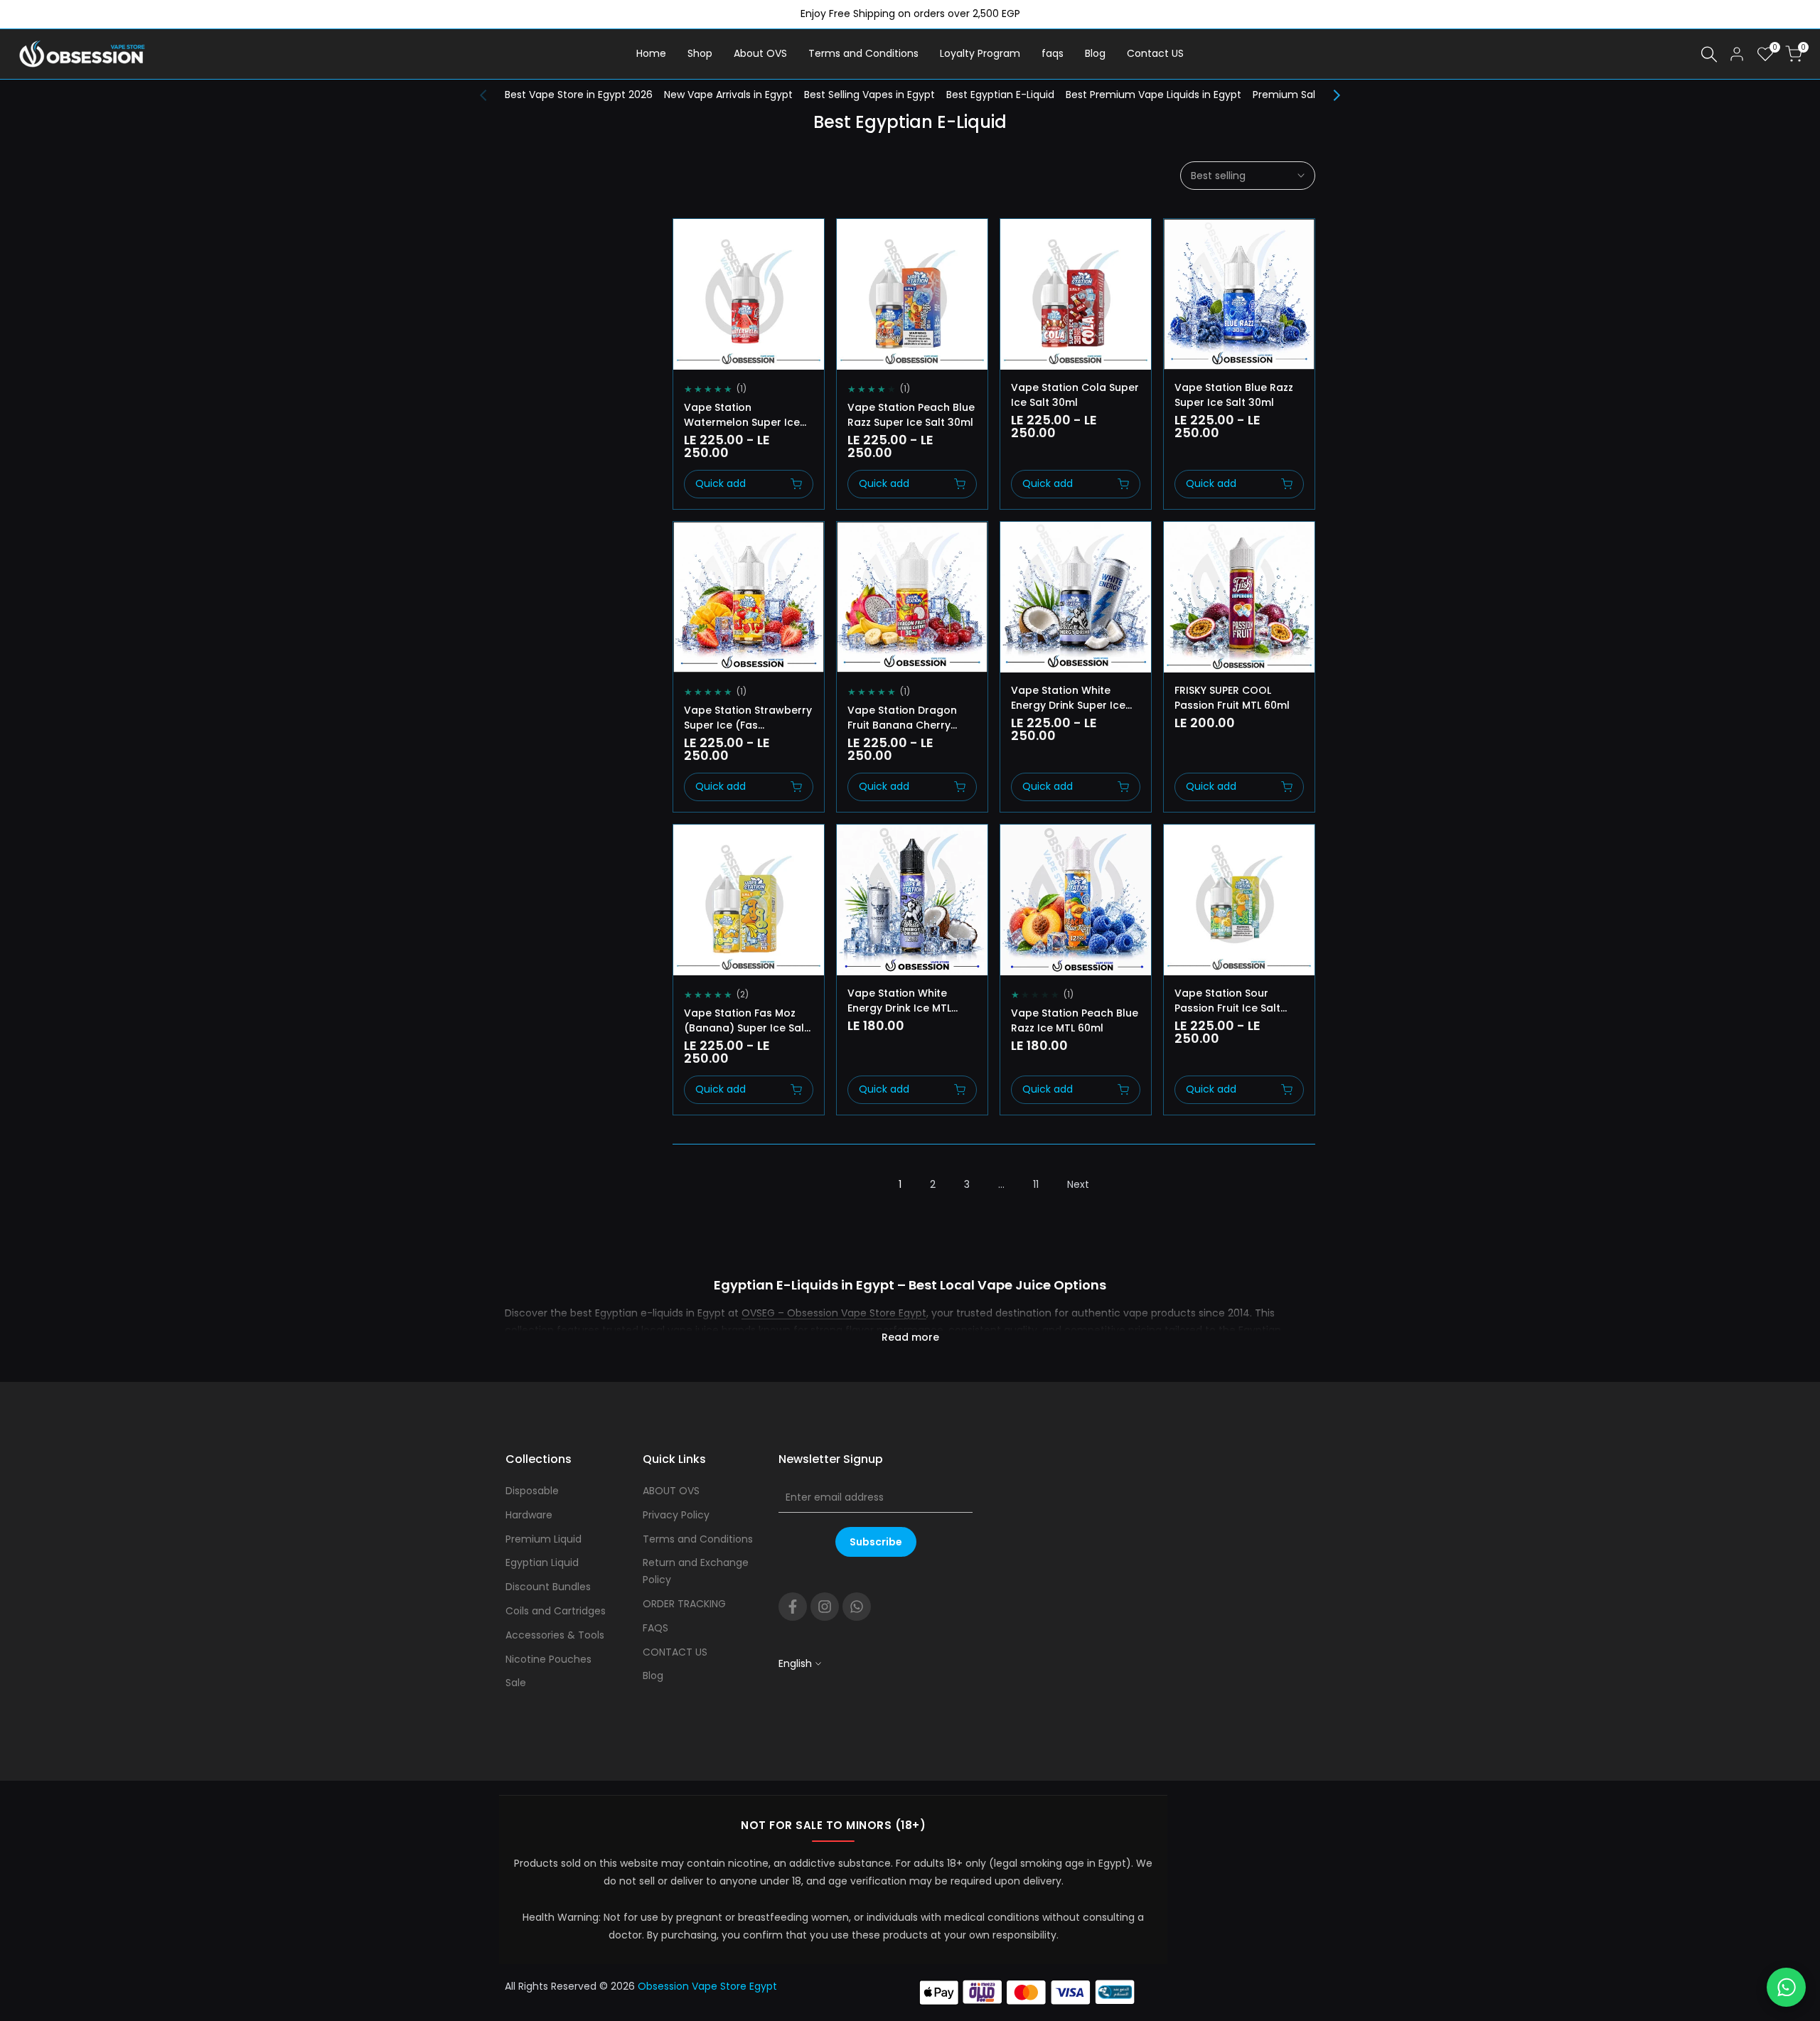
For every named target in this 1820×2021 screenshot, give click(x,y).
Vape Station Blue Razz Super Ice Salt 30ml (1234, 395)
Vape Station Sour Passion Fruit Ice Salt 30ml (1227, 1001)
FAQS (655, 1628)
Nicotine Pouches (548, 1659)
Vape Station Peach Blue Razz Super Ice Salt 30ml (911, 415)
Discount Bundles (548, 1587)
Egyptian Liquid (542, 1562)
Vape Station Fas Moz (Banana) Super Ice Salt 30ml (746, 1021)
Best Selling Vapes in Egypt (869, 95)
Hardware (529, 1515)
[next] (1329, 95)
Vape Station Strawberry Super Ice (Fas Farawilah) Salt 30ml (748, 718)
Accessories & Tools (555, 1635)
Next (1078, 1184)
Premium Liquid (544, 1539)
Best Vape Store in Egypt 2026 (579, 95)
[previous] (491, 95)
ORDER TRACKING (684, 1604)
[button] (689, 242)
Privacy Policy (676, 1515)
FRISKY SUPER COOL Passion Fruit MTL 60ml (1232, 698)
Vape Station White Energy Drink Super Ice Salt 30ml (1068, 698)
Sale (516, 1683)
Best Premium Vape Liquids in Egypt (1153, 95)
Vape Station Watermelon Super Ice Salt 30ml (742, 415)
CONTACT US (675, 1652)
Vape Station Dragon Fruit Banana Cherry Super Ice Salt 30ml (902, 718)
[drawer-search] (1709, 54)
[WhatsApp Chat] (1786, 1987)
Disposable (532, 1491)
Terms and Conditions (698, 1539)
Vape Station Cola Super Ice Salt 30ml (1075, 395)
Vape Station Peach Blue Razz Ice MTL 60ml (1075, 1020)
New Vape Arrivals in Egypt (728, 95)
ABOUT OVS (671, 1491)
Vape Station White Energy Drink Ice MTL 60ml (899, 1001)
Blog (653, 1676)
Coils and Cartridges (556, 1611)
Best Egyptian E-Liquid (1000, 95)
